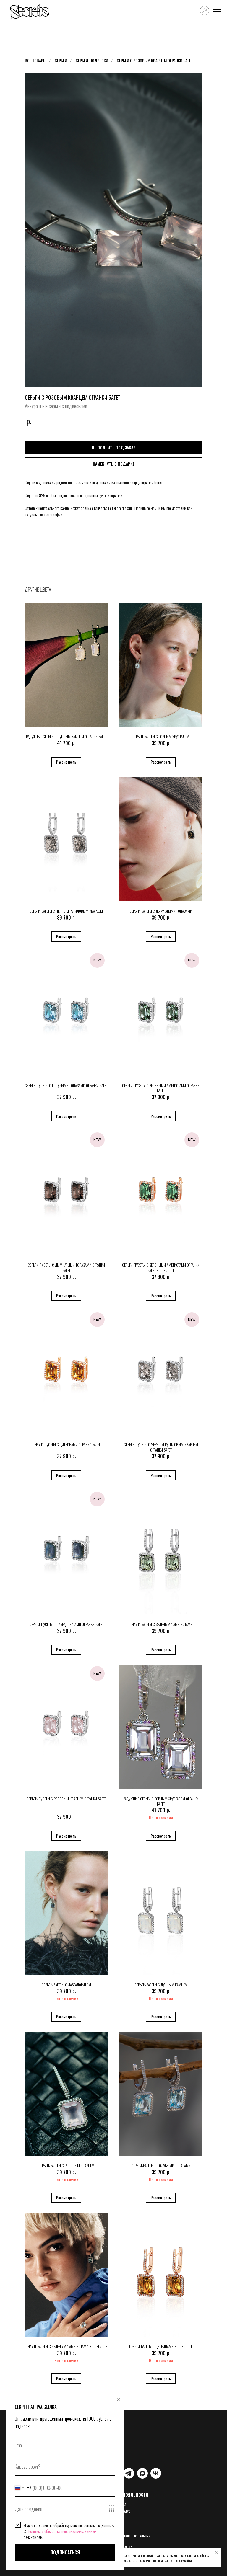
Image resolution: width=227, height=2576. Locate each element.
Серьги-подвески (92, 60)
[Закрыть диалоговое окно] (119, 2399)
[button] (113, 464)
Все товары (35, 60)
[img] (129, 2473)
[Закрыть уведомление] (217, 2553)
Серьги (61, 60)
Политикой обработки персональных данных (62, 2531)
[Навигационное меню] (217, 12)
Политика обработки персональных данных (124, 2538)
